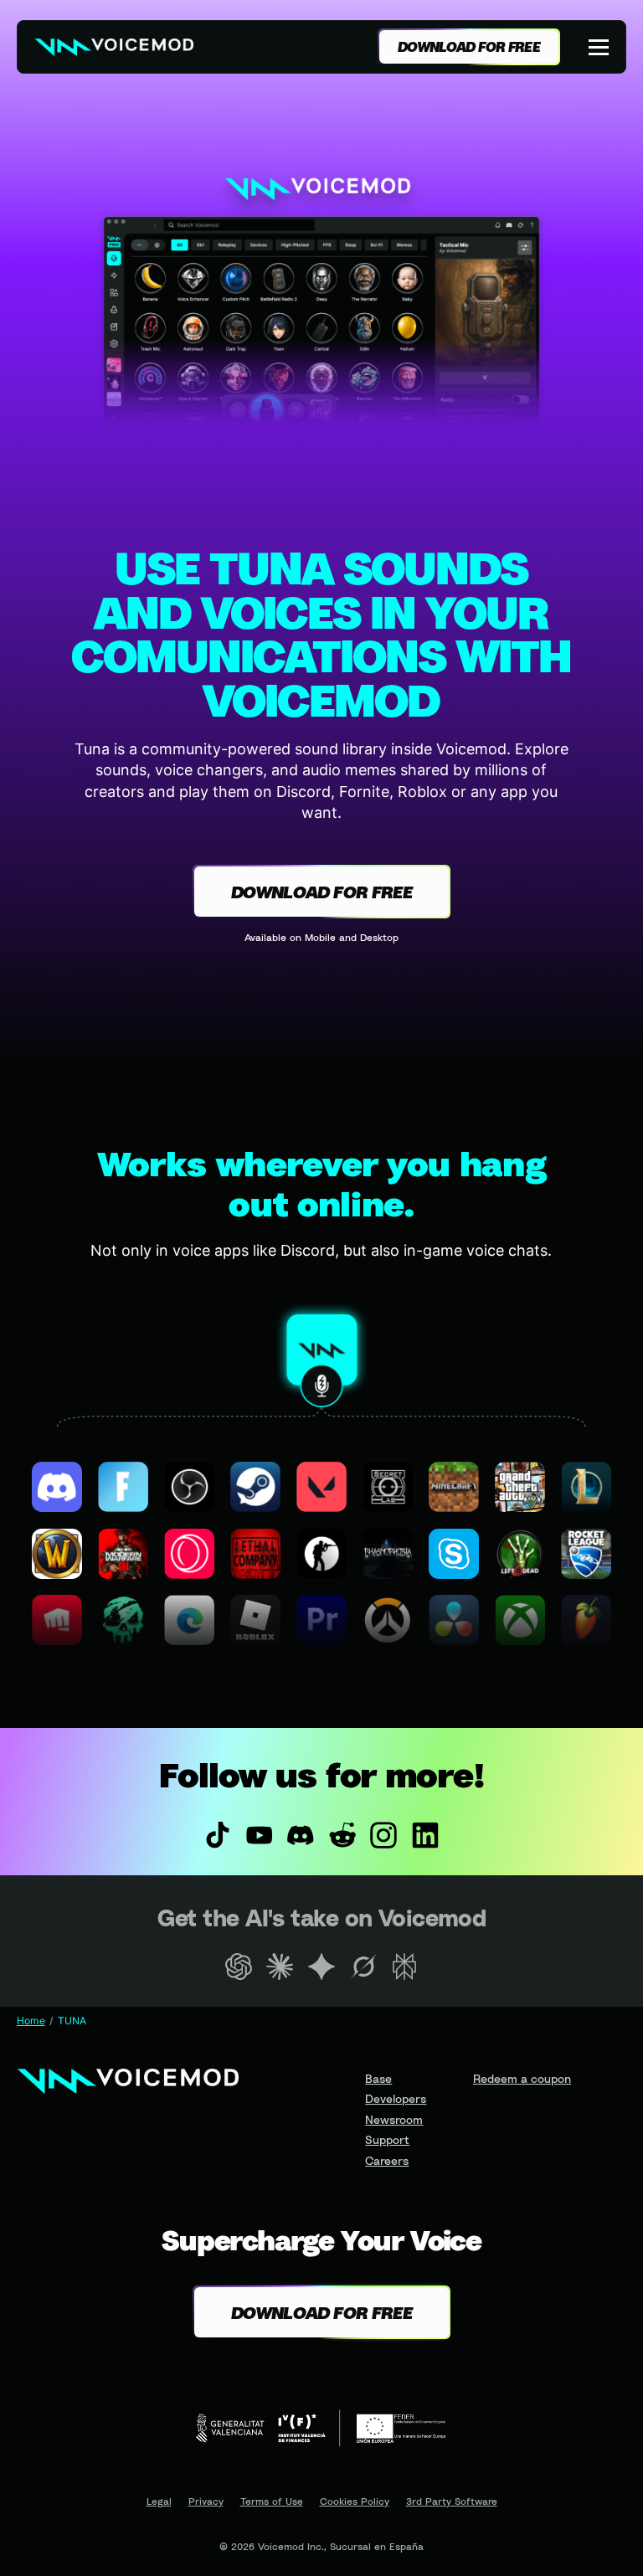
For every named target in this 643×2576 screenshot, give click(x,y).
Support (387, 2139)
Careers (387, 2160)
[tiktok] (218, 1835)
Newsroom (394, 2119)
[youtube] (260, 1835)
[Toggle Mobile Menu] (600, 47)
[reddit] (342, 1835)
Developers (396, 2098)
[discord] (301, 1835)
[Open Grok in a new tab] (363, 1967)
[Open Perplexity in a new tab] (404, 1967)
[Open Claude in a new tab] (280, 1967)
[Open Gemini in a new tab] (321, 1967)
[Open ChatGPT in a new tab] (239, 1967)
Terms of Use (272, 2501)
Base (378, 2078)
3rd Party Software (452, 2501)
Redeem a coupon (522, 2078)
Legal (159, 2501)
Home (31, 2021)
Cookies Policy (355, 2501)
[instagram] (384, 1835)
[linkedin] (425, 1835)
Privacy (206, 2501)
